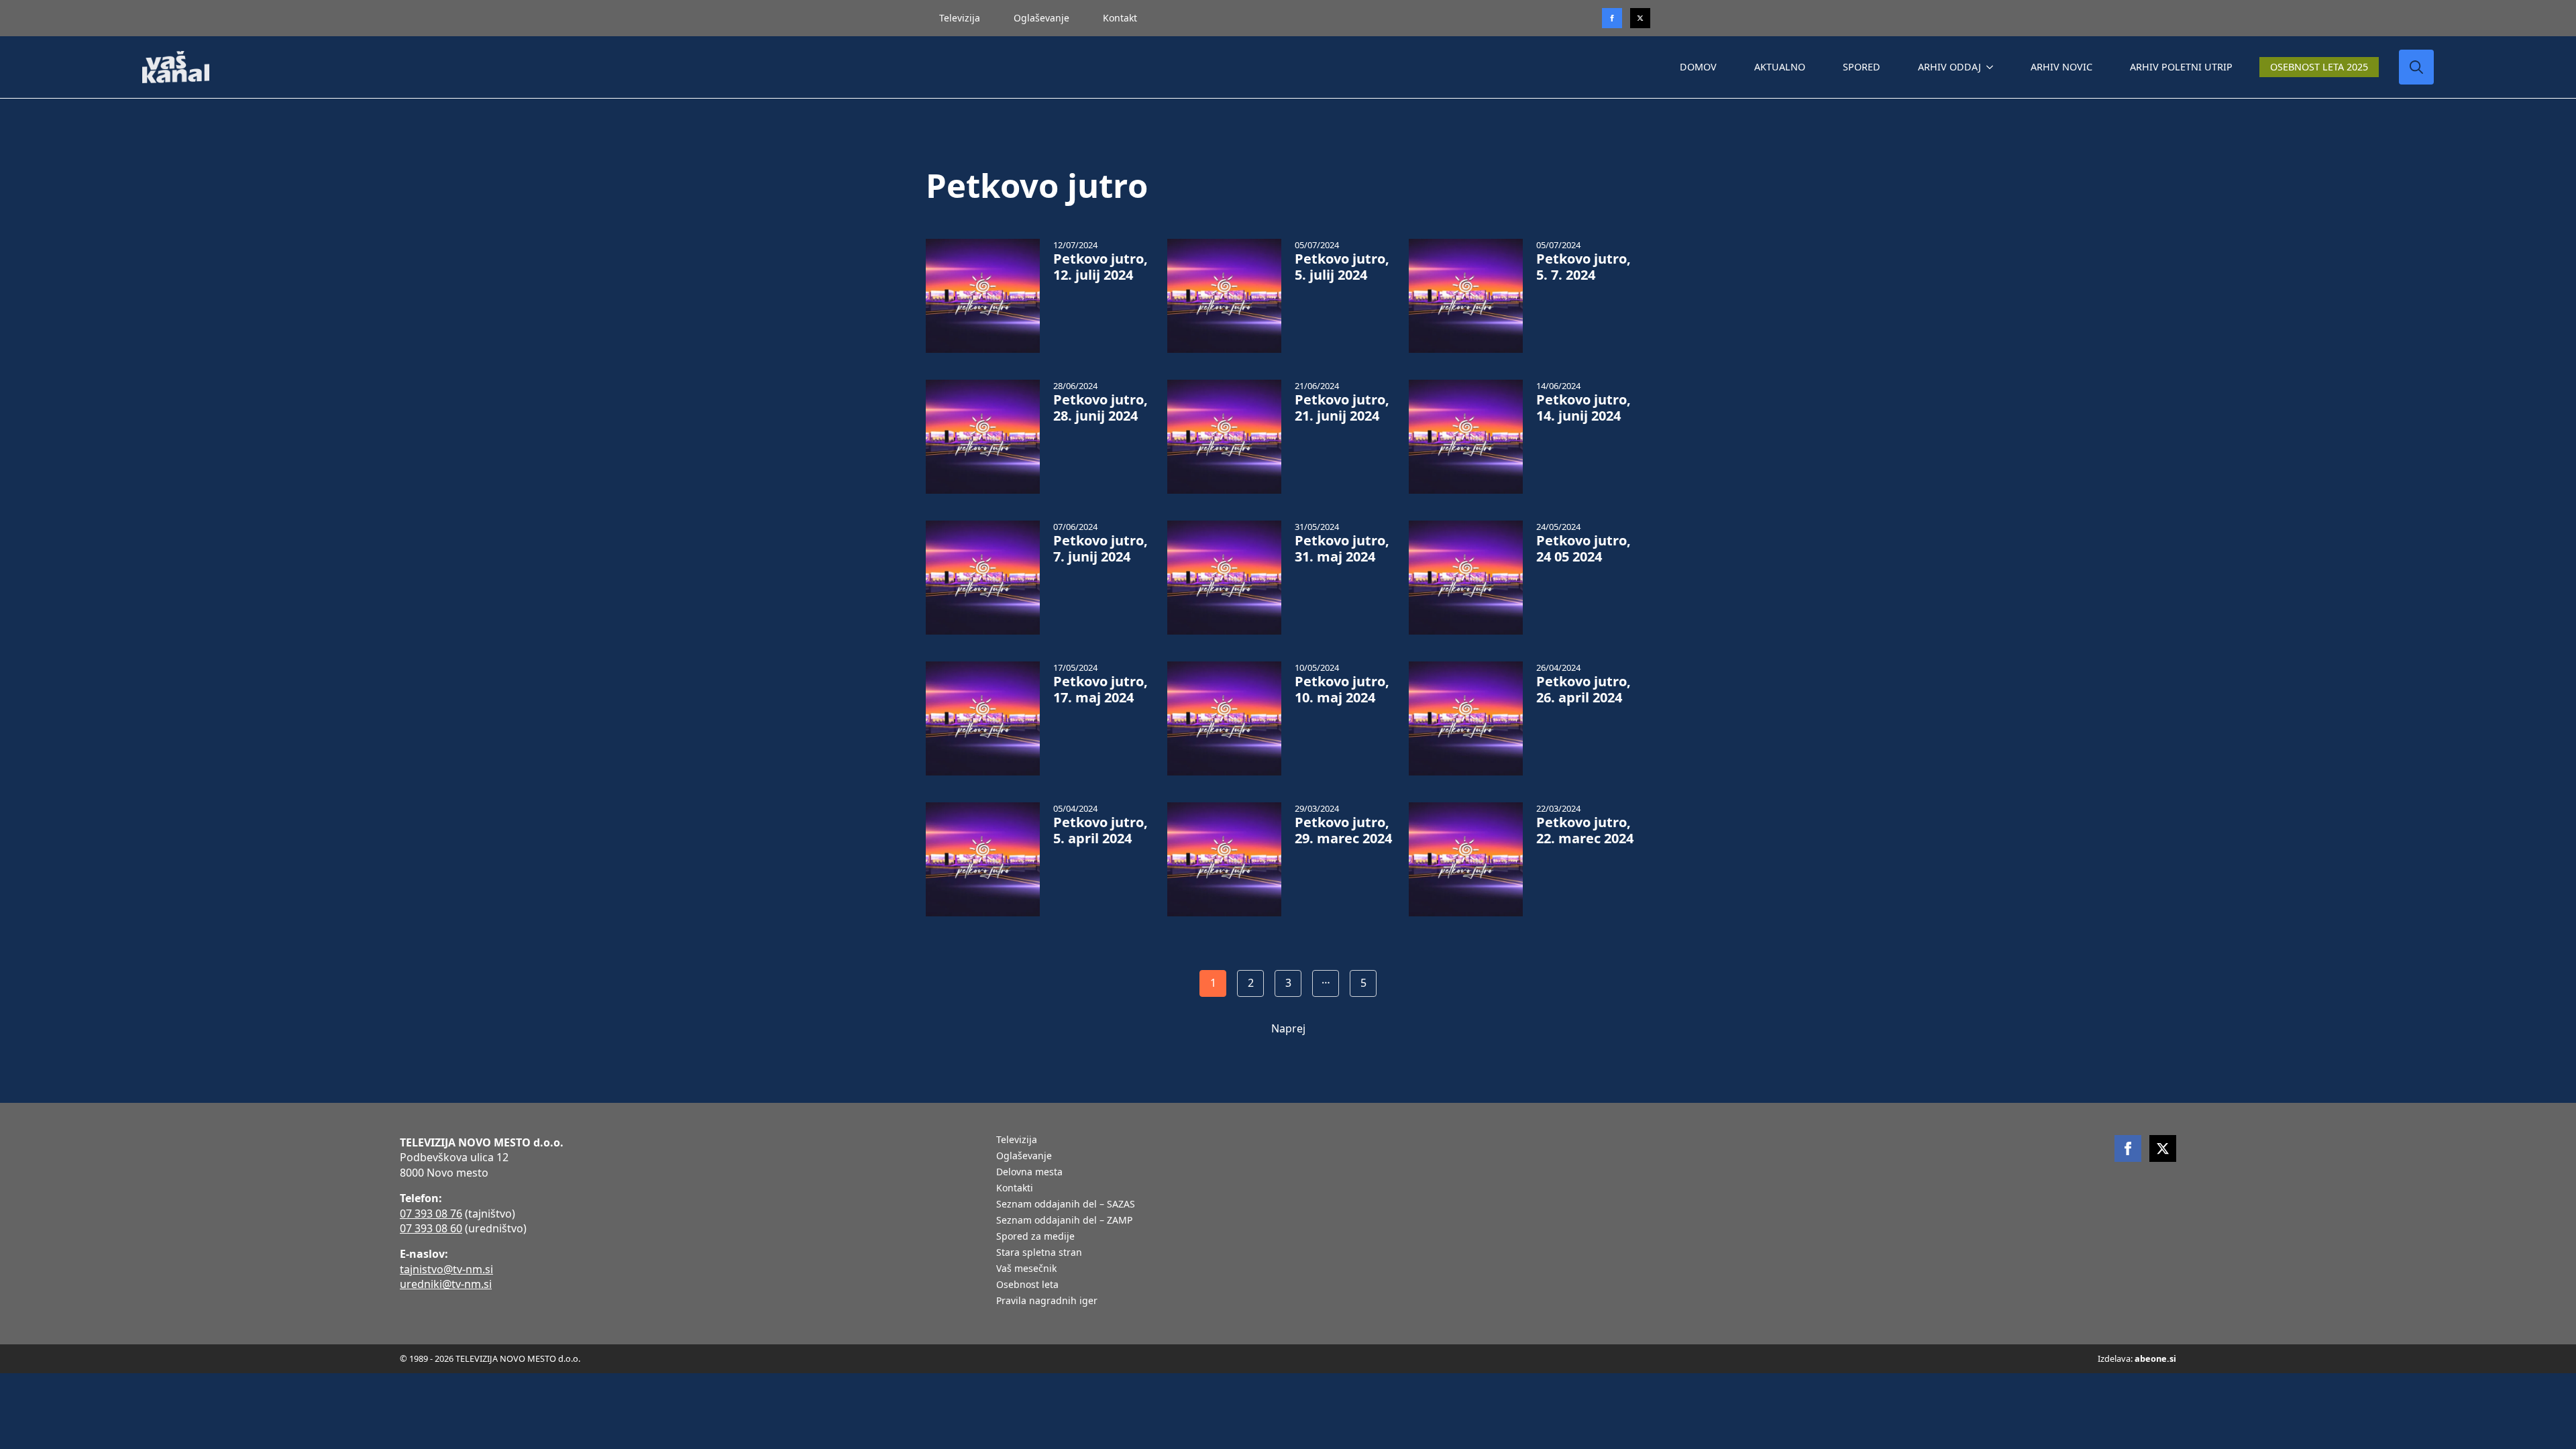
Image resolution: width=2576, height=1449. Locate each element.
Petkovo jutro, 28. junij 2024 (1101, 408)
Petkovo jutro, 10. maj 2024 (1342, 690)
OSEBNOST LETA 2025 (2319, 67)
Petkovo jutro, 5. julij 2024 (1342, 267)
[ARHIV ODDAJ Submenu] (1992, 67)
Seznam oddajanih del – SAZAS (1066, 1205)
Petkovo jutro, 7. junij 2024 (1101, 549)
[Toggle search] (2416, 67)
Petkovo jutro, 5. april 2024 (1101, 830)
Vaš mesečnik (1026, 1269)
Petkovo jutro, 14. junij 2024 (1584, 408)
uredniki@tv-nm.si (446, 1284)
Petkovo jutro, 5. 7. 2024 (1584, 267)
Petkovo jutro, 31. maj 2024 (1342, 549)
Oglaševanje (1041, 18)
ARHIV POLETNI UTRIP (2181, 67)
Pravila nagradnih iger (1047, 1301)
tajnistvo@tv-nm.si (446, 1269)
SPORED (1862, 67)
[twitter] (1640, 18)
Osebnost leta (1027, 1285)
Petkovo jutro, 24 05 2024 (1584, 549)
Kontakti (1015, 1189)
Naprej (1288, 1028)
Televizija (960, 18)
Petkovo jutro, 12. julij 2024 (1101, 267)
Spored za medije (1035, 1237)
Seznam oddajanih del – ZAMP (1064, 1221)
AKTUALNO (1780, 67)
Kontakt (1120, 18)
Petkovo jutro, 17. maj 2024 (1101, 690)
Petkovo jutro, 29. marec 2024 (1343, 830)
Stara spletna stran (1039, 1253)
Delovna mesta (1029, 1173)
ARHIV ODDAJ (1949, 67)
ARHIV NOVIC (2061, 67)
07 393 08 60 (431, 1228)
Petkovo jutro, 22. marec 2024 (1585, 830)
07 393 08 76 (431, 1214)
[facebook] (2128, 1148)
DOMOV (1698, 67)
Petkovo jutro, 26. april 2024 (1584, 690)
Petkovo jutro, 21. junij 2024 (1342, 408)
